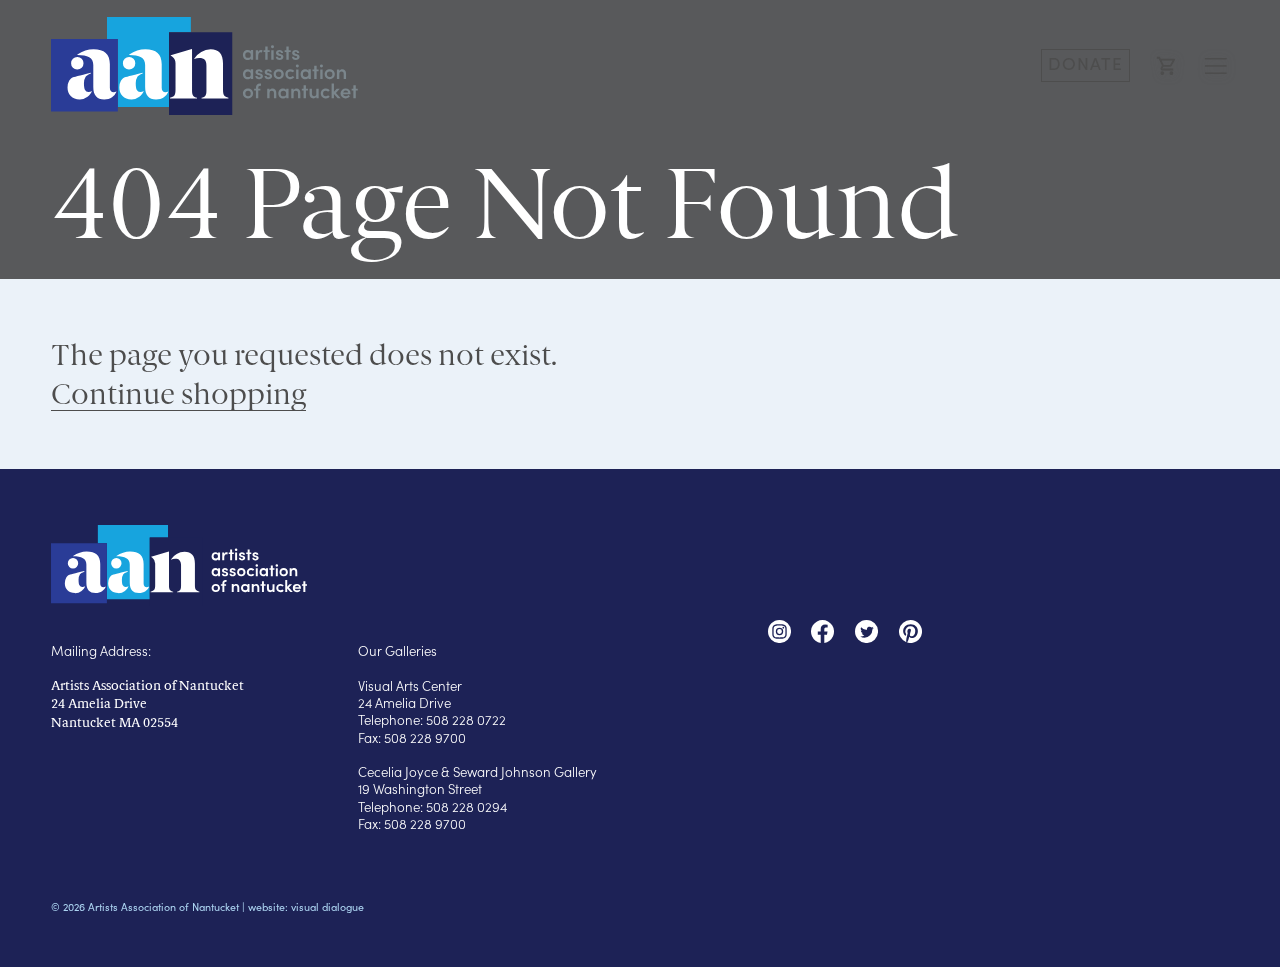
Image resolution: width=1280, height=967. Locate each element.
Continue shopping (178, 393)
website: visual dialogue (306, 907)
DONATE (1085, 63)
